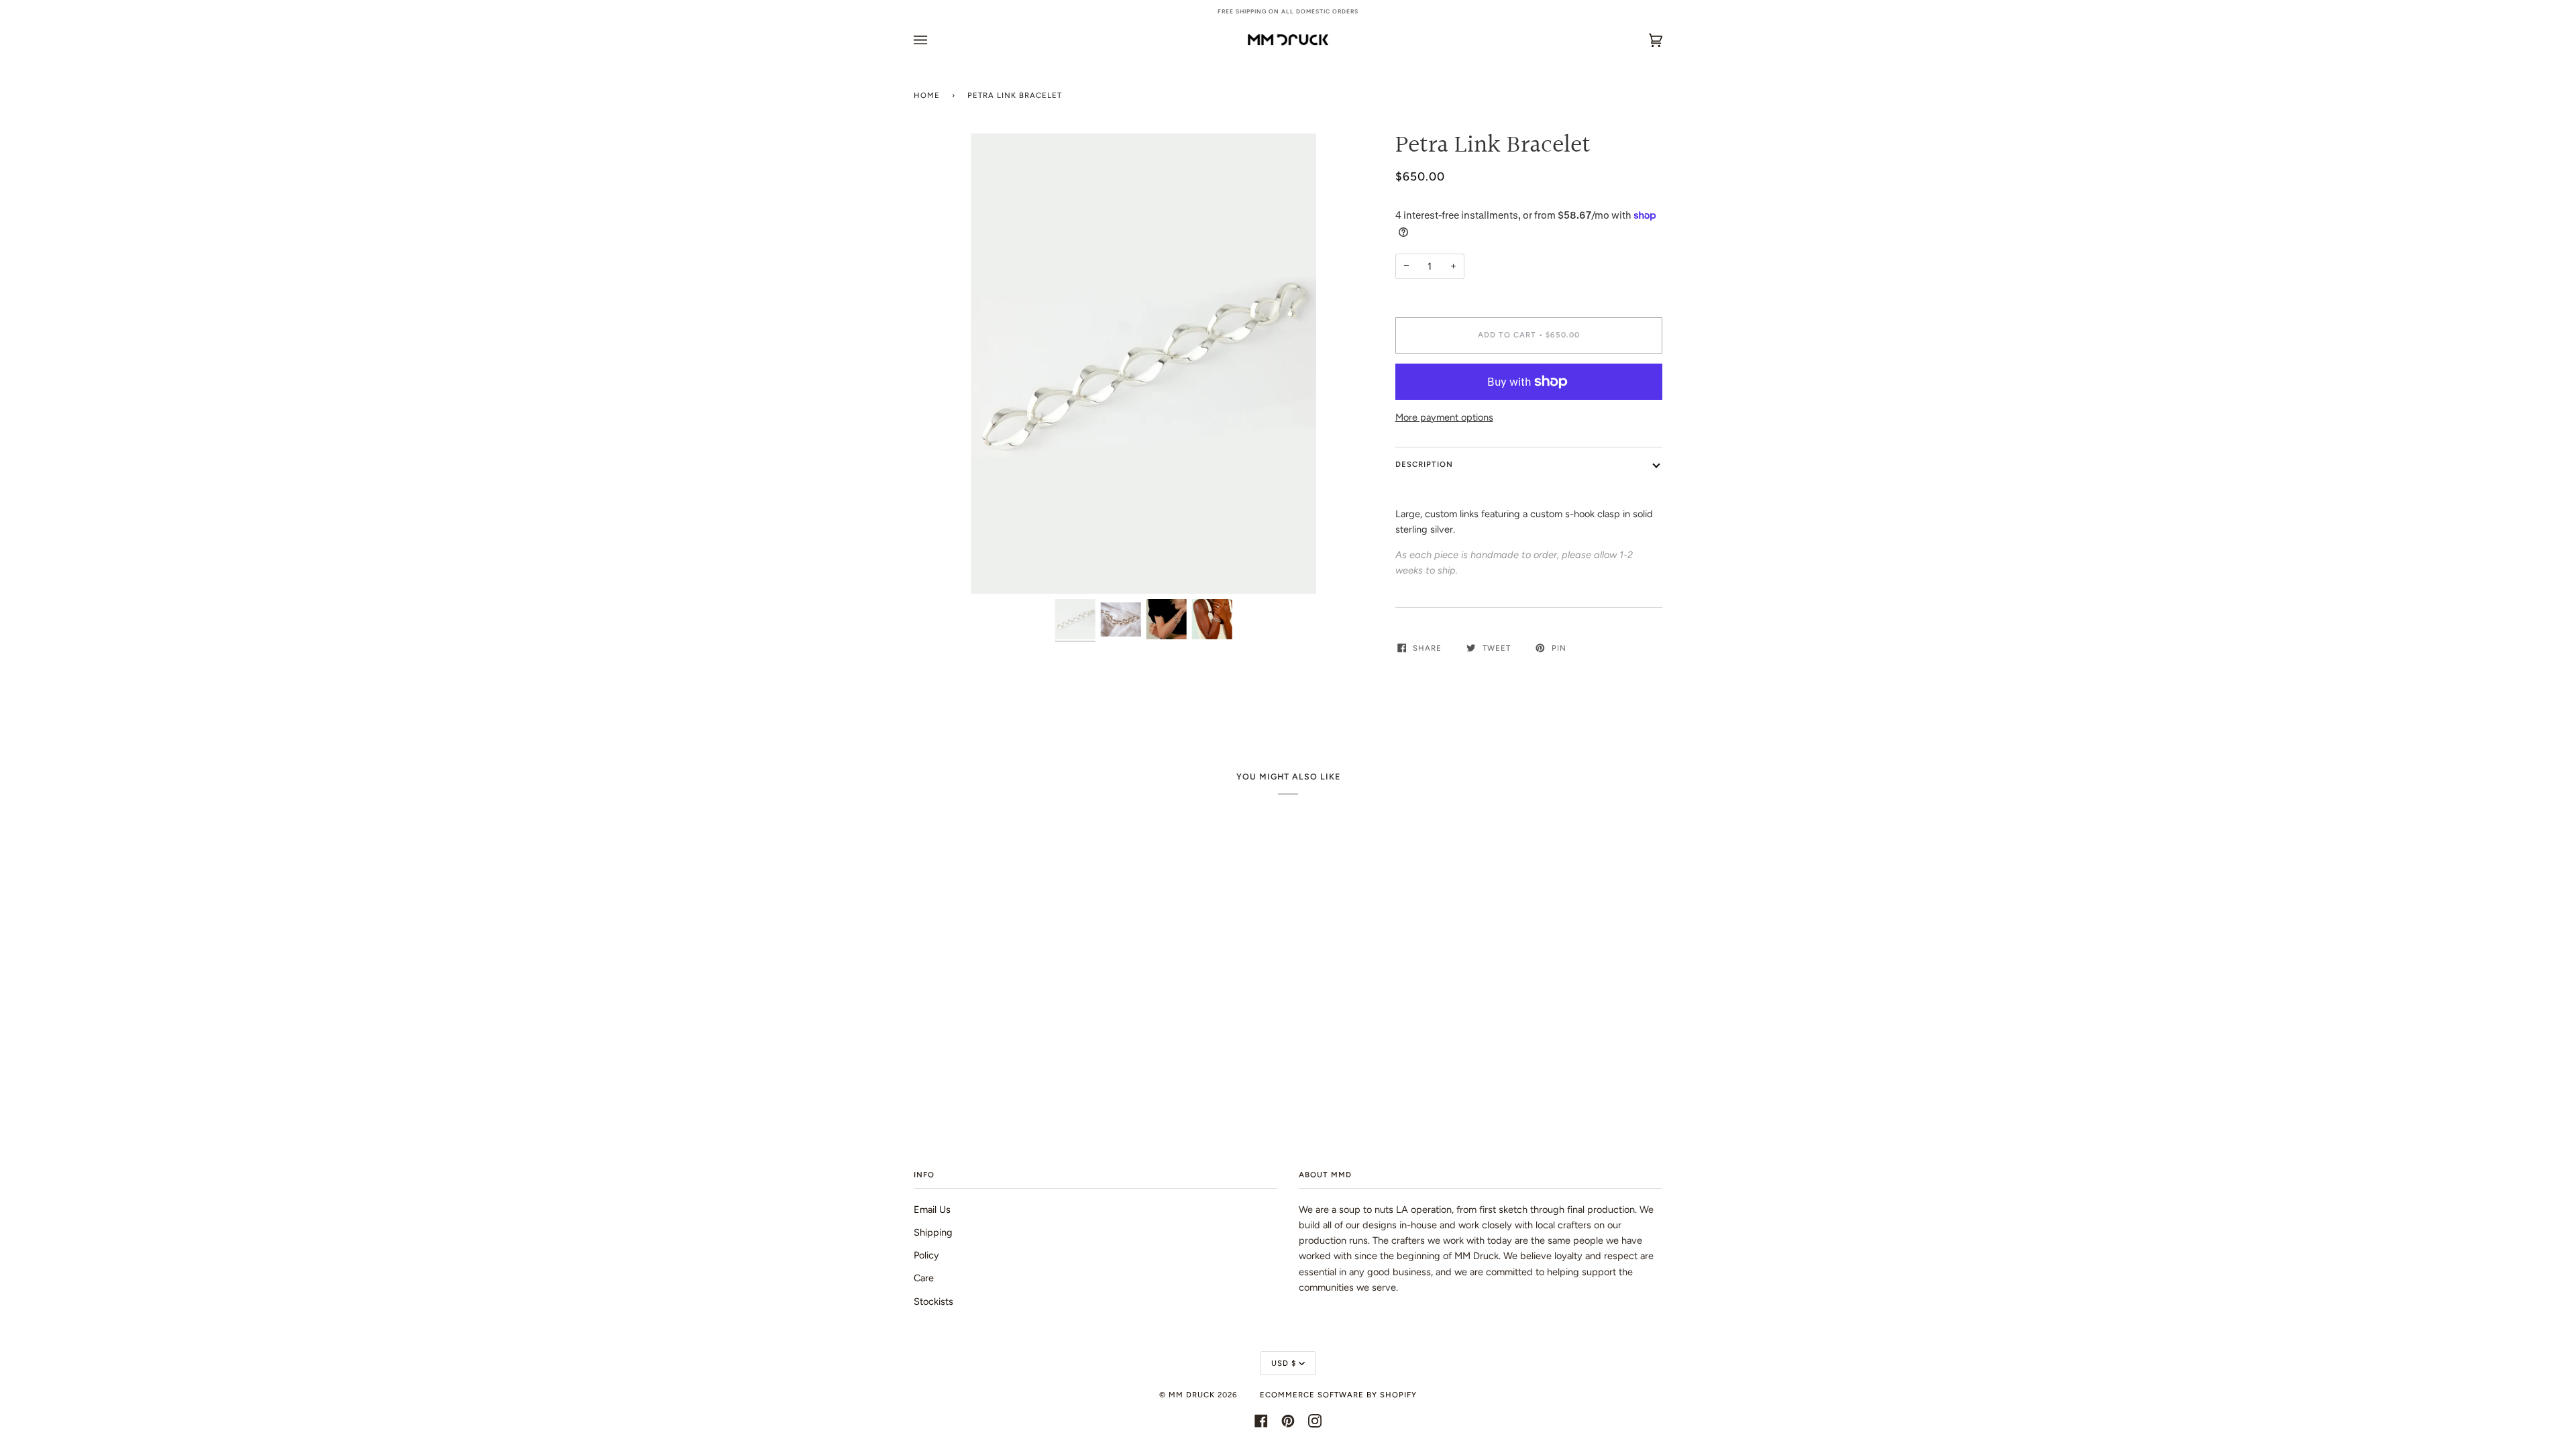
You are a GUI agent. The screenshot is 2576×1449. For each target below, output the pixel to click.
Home (927, 95)
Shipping (933, 1232)
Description (1424, 464)
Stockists (933, 1301)
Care (924, 1278)
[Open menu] (934, 40)
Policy (926, 1255)
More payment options (1444, 417)
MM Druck (1192, 1395)
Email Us (932, 1210)
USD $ (1284, 1363)
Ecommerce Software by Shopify (1338, 1395)
